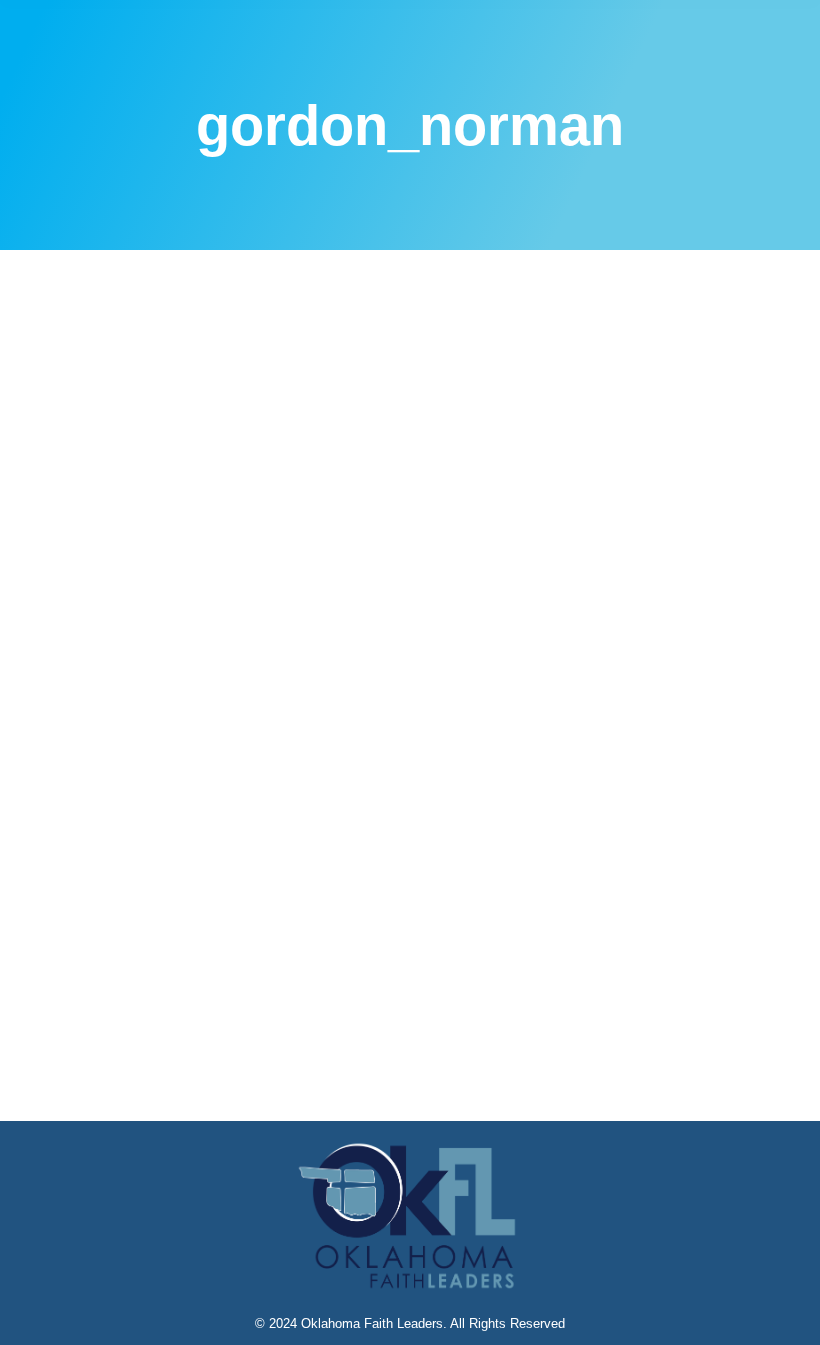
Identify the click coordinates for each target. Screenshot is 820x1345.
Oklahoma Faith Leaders (372, 1323)
